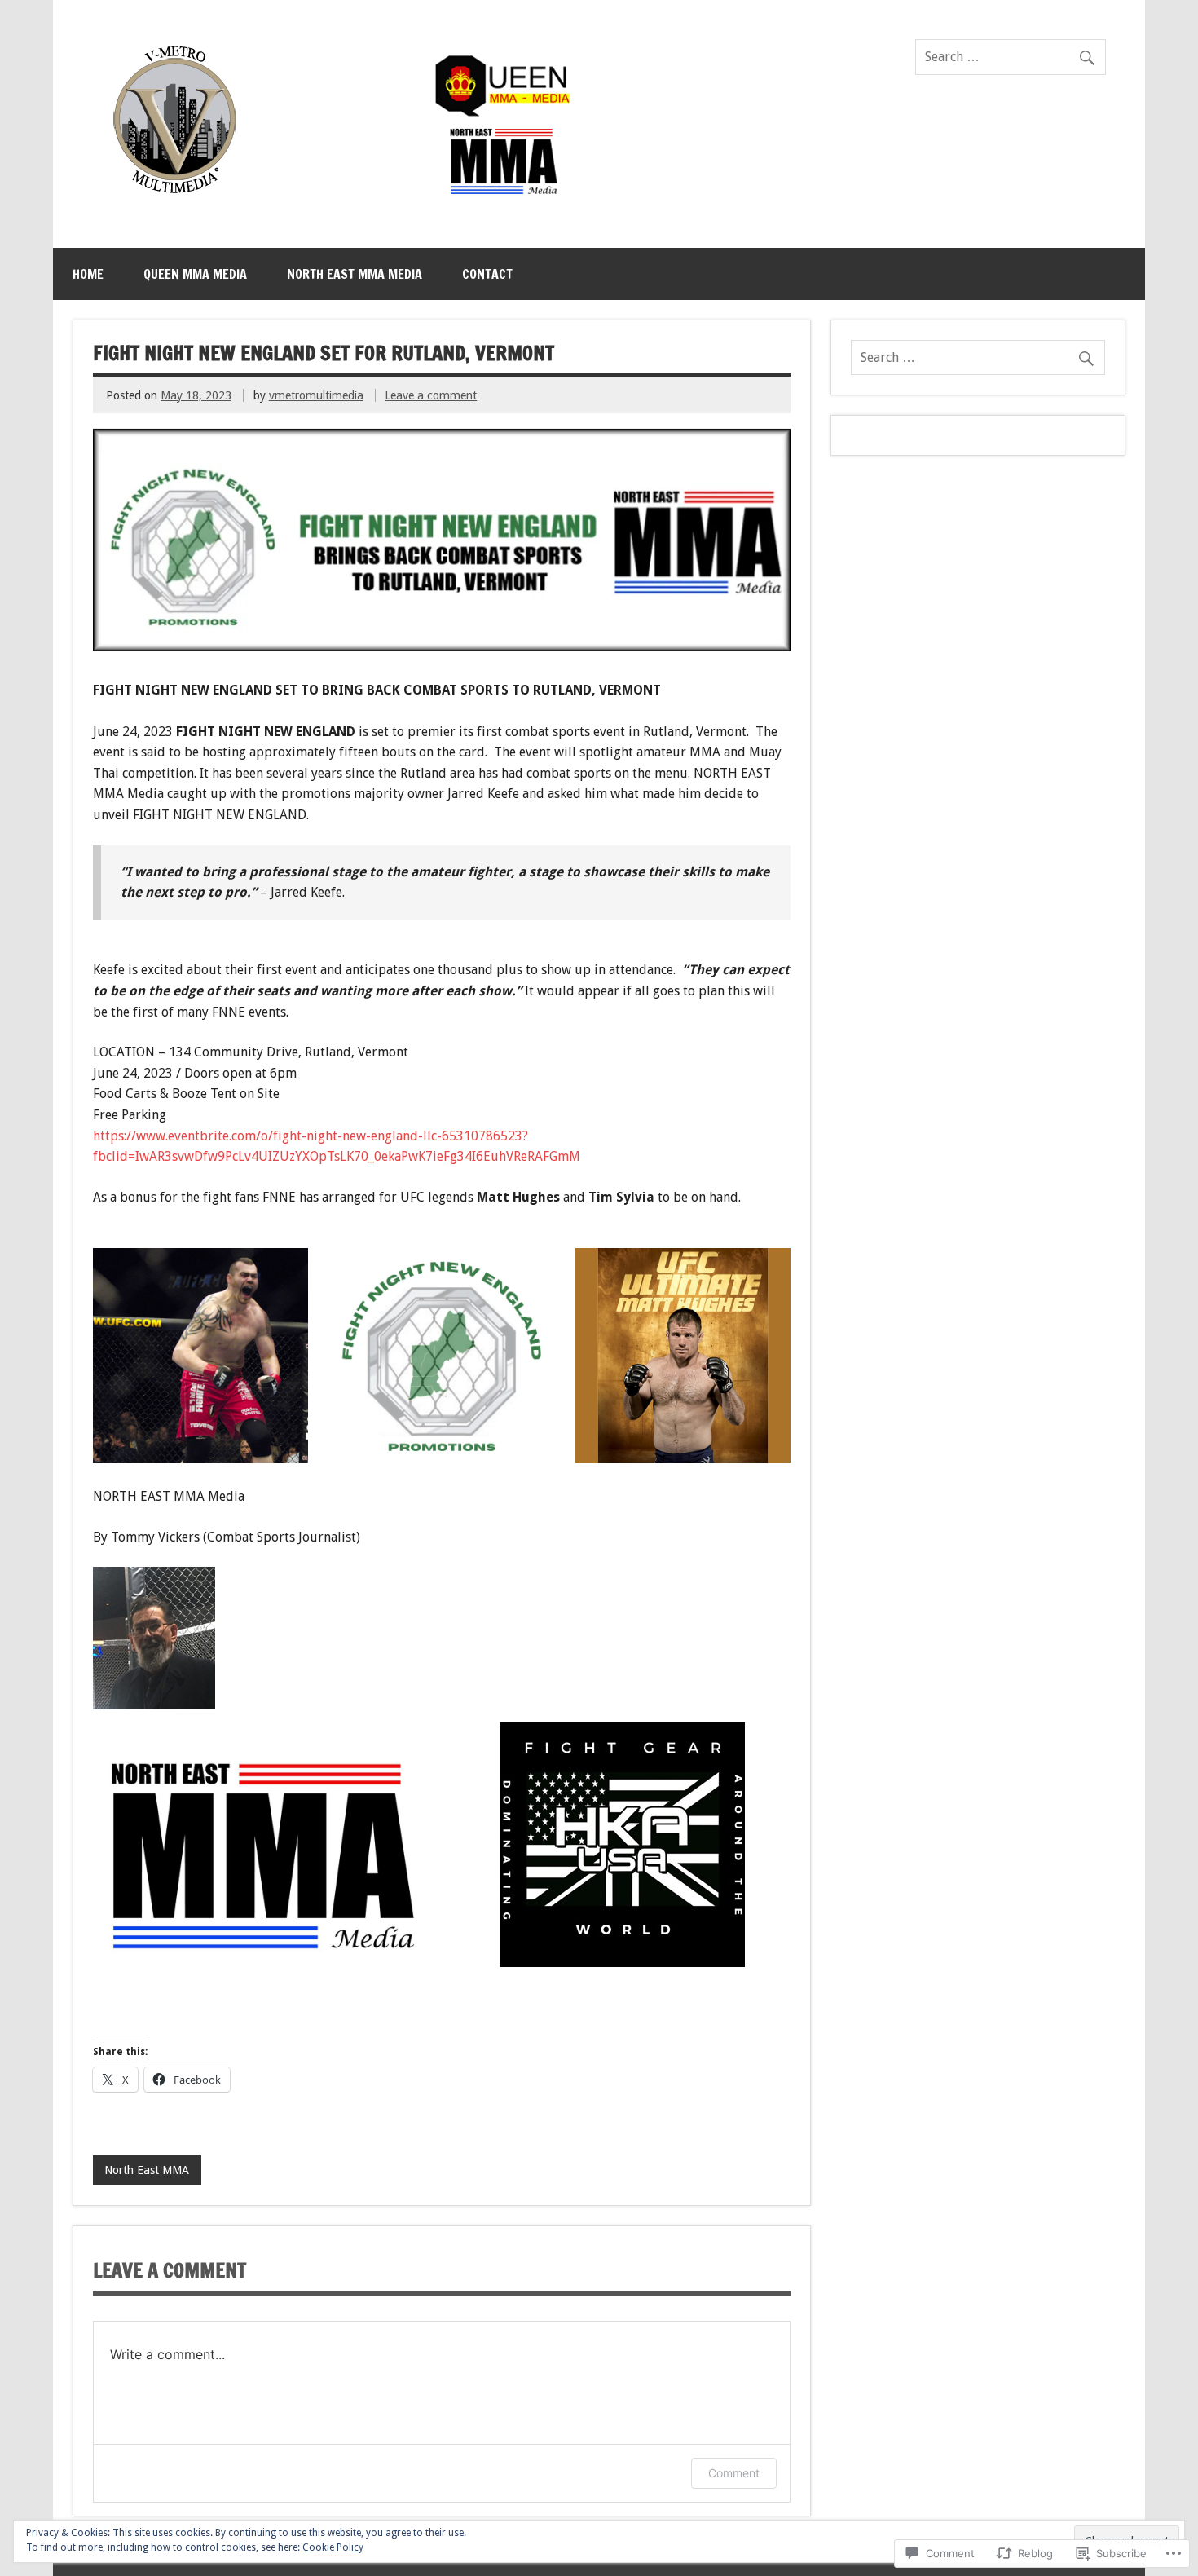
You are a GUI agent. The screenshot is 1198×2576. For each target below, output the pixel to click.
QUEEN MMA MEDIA (195, 274)
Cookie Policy (333, 2547)
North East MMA (147, 2170)
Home (88, 274)
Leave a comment (431, 395)
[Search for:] (1011, 57)
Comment (734, 2473)
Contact (487, 274)
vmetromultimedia (316, 395)
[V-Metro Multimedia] (337, 198)
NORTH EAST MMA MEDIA (355, 274)
